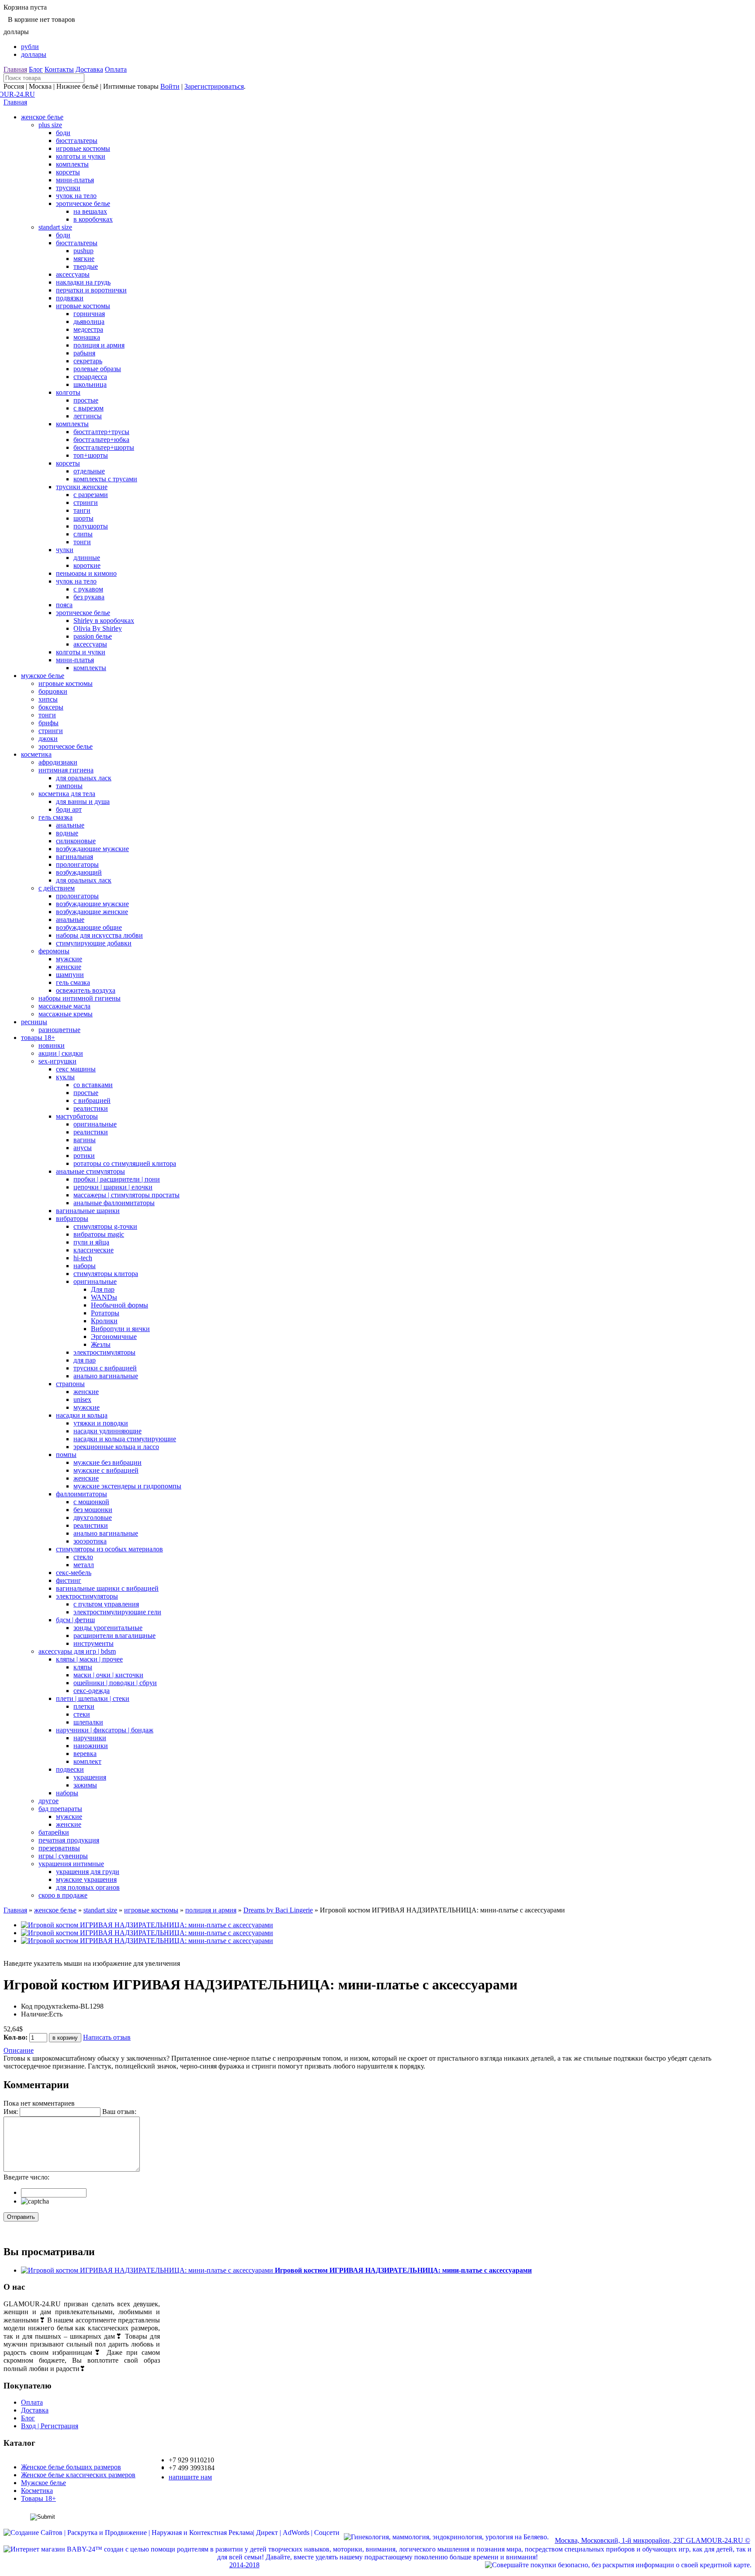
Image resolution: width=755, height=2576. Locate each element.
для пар (85, 1360)
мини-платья (75, 180)
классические (94, 1250)
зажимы (85, 1785)
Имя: (11, 2112)
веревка (85, 1754)
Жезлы (101, 1344)
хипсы (48, 699)
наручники (90, 1738)
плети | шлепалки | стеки (93, 1698)
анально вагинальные (106, 1376)
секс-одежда (92, 1691)
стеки (82, 1714)
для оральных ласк (84, 778)
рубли (30, 47)
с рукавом (88, 589)
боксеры (51, 707)
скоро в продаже (63, 1895)
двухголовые (93, 1517)
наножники (91, 1746)
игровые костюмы (83, 148)
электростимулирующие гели (117, 1612)
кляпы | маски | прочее (89, 1659)
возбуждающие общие (89, 927)
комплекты (72, 164)
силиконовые (76, 841)
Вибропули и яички (120, 1329)
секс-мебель (74, 1573)
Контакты (59, 69)
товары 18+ (38, 1038)
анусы (83, 1148)
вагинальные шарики (88, 1211)
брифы (48, 723)
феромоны (54, 951)
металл (84, 1565)
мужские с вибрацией (106, 1470)
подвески (70, 1769)
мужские (69, 959)
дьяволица (89, 322)
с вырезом (88, 408)
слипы (83, 534)
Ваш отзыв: (119, 2112)
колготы (68, 392)
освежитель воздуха (86, 990)
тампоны (69, 786)
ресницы (34, 1022)
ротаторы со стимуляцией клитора (125, 1163)
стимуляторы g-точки (105, 1226)
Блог (36, 69)
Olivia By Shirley (98, 628)
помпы (66, 1455)
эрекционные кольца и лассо (116, 1447)
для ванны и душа (83, 801)
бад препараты (60, 1809)
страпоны (70, 1384)
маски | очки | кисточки (108, 1675)
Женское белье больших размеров (71, 2467)
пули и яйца (91, 1242)
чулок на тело (76, 196)
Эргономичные (114, 1337)
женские (69, 967)
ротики (84, 1156)
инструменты (94, 1643)
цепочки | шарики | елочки (113, 1187)
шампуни (70, 975)
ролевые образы (97, 369)
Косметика (37, 2491)
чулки (65, 550)
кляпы (83, 1667)
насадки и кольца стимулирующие (125, 1439)
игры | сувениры (63, 1856)
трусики (68, 188)
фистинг (69, 1580)
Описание (19, 2050)
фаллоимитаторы (81, 1494)
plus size (50, 125)
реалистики (91, 1108)
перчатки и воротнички (91, 290)
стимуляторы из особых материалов (109, 1549)
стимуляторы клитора (106, 1274)
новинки (52, 1045)
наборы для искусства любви (99, 935)
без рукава (89, 597)
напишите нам (190, 2477)
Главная (15, 69)
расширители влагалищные (114, 1636)
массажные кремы (66, 1014)
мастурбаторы (77, 1116)
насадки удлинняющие (107, 1431)
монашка (87, 337)
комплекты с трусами (105, 479)
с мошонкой (91, 1502)
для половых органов (88, 1887)
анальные (70, 825)
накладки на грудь (83, 282)
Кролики (104, 1321)
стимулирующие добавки (94, 943)
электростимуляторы (104, 1352)
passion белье (93, 636)
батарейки (54, 1832)
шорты (83, 518)
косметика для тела (67, 794)
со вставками (93, 1085)
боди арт (69, 809)
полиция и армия (99, 345)
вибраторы (72, 1218)
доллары (34, 54)
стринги (86, 502)
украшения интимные (71, 1864)
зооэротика (90, 1541)
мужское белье (43, 676)
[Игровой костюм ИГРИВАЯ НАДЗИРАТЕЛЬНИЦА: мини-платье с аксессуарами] (147, 1925)
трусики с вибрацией (105, 1368)
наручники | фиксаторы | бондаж (105, 1730)
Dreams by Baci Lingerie (278, 1910)
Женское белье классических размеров (78, 2475)
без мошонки (93, 1510)
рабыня (84, 353)
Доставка (89, 69)
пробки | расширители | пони (117, 1179)
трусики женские (82, 487)
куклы (65, 1077)
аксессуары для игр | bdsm (77, 1651)
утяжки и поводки (101, 1423)
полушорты (91, 526)
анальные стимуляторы (90, 1171)
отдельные (89, 471)
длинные (87, 558)
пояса (64, 605)
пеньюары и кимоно (86, 573)
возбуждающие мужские (92, 849)
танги (82, 510)
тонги (82, 542)
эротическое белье (83, 203)
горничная (89, 314)
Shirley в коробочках (104, 621)
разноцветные (59, 1030)
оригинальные (95, 1124)
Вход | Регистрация (50, 2426)
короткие (87, 565)
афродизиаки (58, 762)
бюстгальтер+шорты (104, 447)
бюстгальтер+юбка (101, 440)
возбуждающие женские (92, 912)
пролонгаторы (77, 864)
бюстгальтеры (77, 141)
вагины (85, 1140)
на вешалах (90, 211)
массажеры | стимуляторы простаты (126, 1195)
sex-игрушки (57, 1061)
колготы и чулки (81, 156)
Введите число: (26, 2177)
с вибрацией (92, 1100)
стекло (83, 1557)
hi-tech (83, 1258)
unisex (82, 1399)
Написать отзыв (107, 2037)
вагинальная (74, 857)
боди (63, 133)
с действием (57, 888)
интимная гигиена (66, 770)
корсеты (68, 172)
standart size (55, 227)
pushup (83, 251)
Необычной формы (119, 1305)
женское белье (42, 117)
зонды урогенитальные (108, 1628)
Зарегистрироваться (214, 86)
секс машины (76, 1069)
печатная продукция (69, 1840)
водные (67, 833)
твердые (86, 266)
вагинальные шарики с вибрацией (107, 1588)
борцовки (53, 691)
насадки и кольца (82, 1415)
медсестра (88, 329)
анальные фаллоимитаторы (114, 1203)
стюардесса (90, 377)
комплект (87, 1761)
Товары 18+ (38, 2498)
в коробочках (93, 219)
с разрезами (91, 495)
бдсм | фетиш (75, 1620)
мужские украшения (86, 1879)
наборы (85, 1266)
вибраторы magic (99, 1234)
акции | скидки (61, 1053)
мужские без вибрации (107, 1462)
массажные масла (64, 1006)
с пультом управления (106, 1604)
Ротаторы (105, 1313)
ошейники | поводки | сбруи (115, 1683)
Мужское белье (43, 2483)
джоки (48, 739)
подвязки (70, 298)
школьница (90, 384)
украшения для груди (88, 1872)
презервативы (59, 1848)
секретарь (88, 361)
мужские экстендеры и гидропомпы (127, 1486)
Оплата (116, 69)
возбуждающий (79, 872)
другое (48, 1801)
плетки (84, 1706)
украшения (90, 1777)
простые (86, 400)
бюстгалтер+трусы (101, 432)
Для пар (103, 1289)
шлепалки (88, 1722)
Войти (170, 86)
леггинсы (88, 416)
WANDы (104, 1297)
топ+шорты (91, 455)
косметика (36, 754)
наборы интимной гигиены (80, 998)
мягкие (84, 259)
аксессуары (73, 274)
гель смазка (55, 817)
